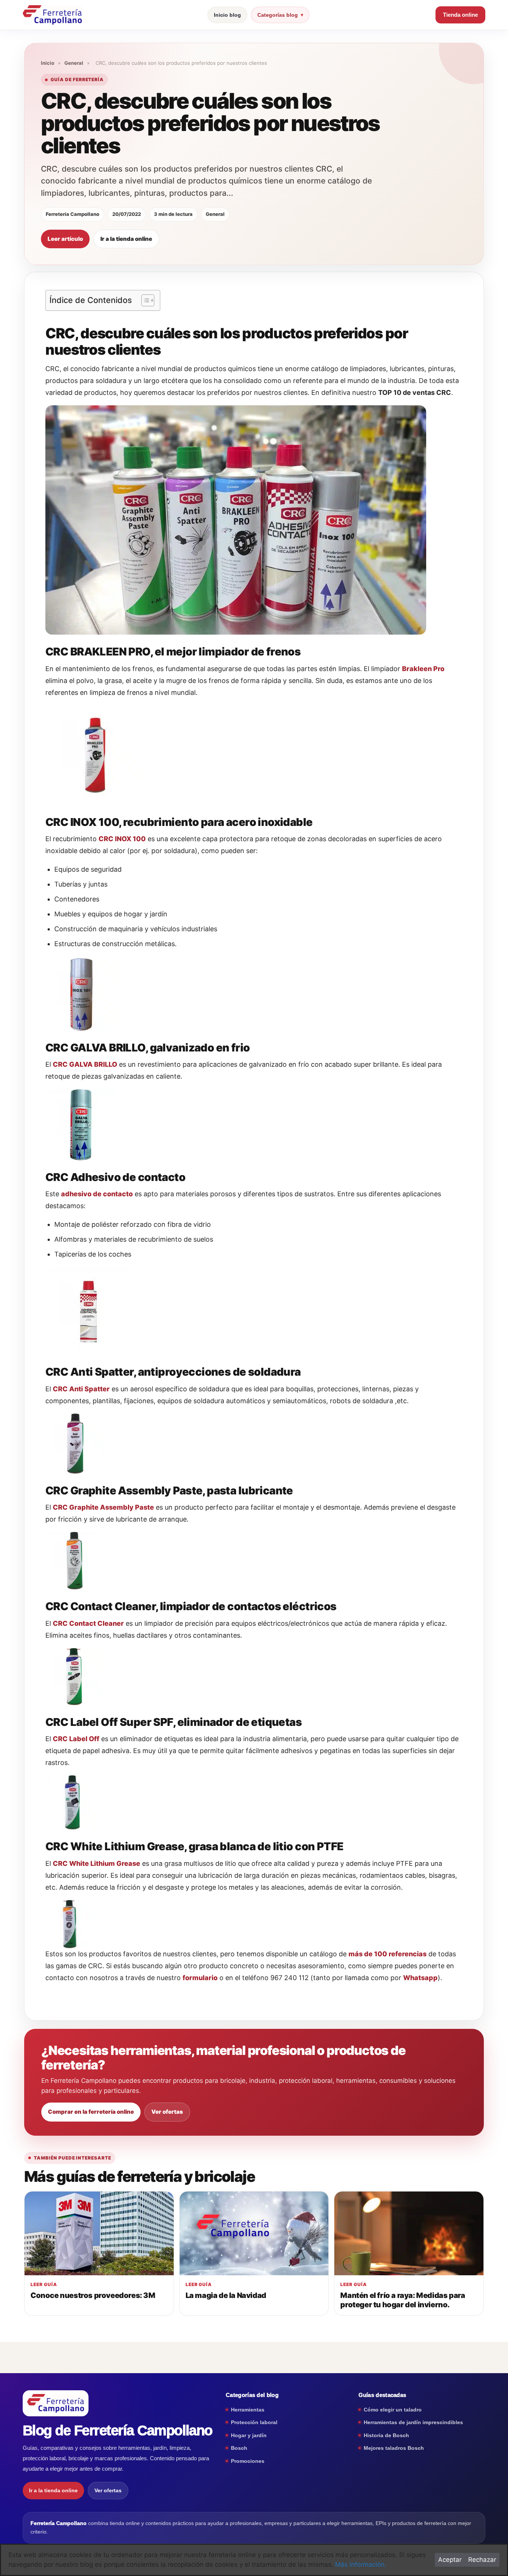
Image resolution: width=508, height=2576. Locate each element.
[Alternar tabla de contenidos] (144, 300)
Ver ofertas (167, 2112)
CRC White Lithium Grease (97, 1863)
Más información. (361, 2564)
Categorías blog (278, 15)
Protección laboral (254, 2422)
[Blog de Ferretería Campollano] (52, 15)
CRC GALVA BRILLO (85, 1064)
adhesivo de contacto (97, 1194)
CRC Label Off (76, 1739)
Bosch (239, 2448)
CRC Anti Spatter (81, 1389)
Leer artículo (65, 239)
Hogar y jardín (249, 2435)
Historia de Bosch (386, 2435)
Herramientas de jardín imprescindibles (413, 2422)
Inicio (48, 63)
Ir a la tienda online (126, 239)
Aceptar (450, 2560)
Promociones (248, 2461)
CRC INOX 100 (122, 839)
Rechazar (482, 2560)
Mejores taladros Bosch (394, 2448)
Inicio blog (227, 15)
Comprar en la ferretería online (91, 2112)
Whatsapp (420, 1978)
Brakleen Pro (423, 669)
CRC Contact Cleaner (88, 1623)
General (74, 63)
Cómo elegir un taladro (393, 2410)
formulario (200, 1978)
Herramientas (248, 2410)
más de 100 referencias (388, 1954)
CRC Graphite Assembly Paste (103, 1507)
